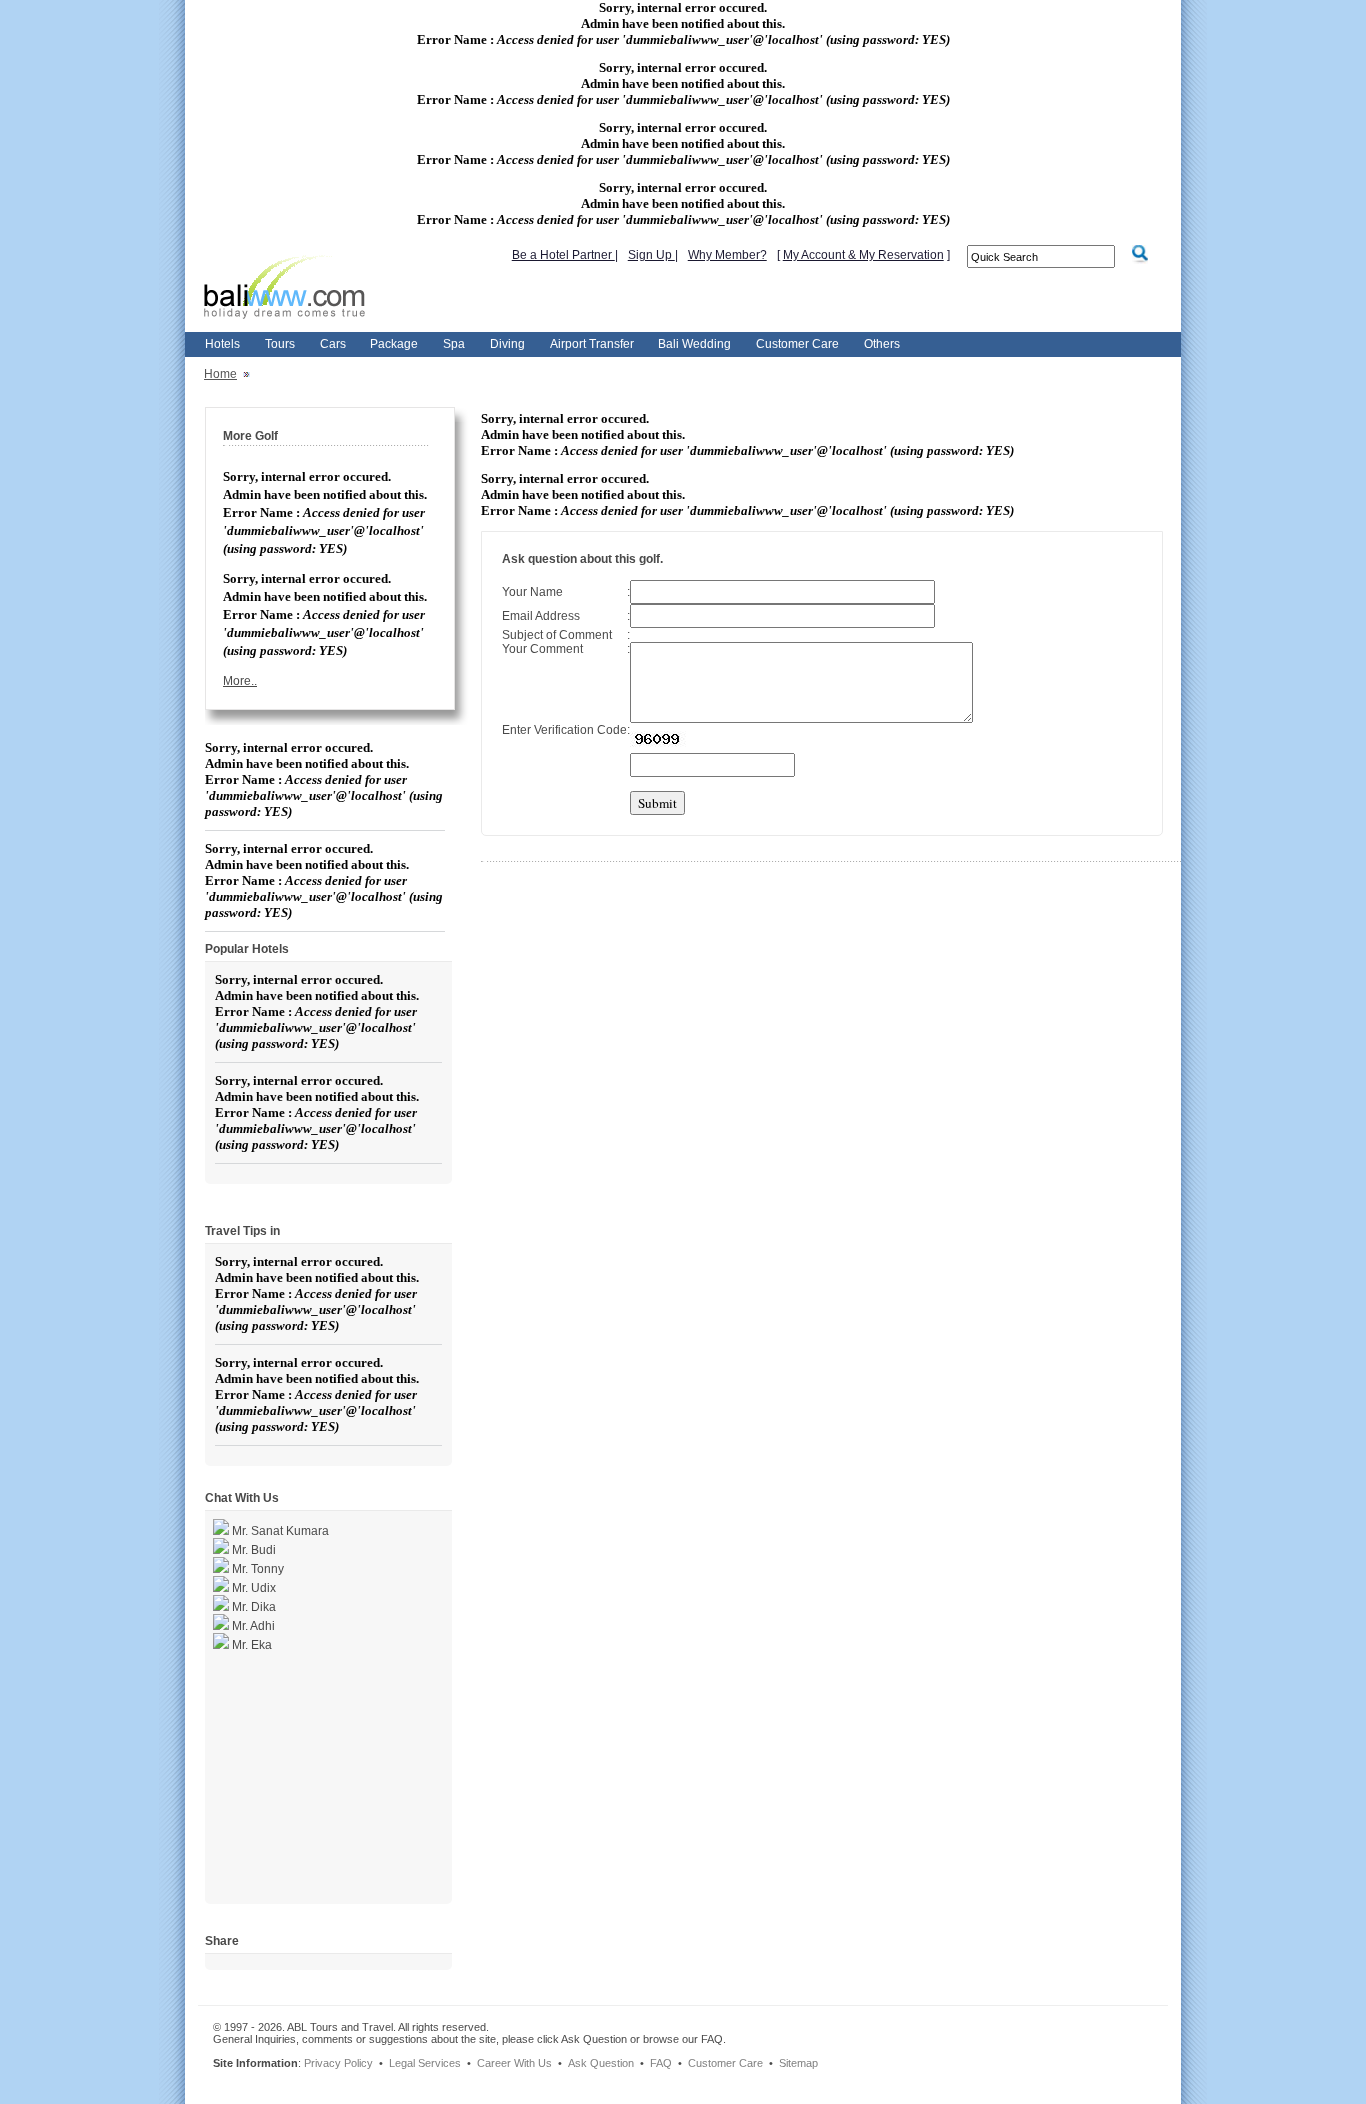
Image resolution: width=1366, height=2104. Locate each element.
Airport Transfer (592, 344)
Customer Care (797, 344)
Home (220, 374)
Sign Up (651, 255)
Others (882, 344)
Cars (333, 344)
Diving (507, 344)
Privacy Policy (338, 2063)
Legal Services (425, 2063)
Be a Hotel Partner (563, 255)
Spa (454, 344)
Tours (280, 344)
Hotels (222, 344)
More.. (240, 681)
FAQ (661, 2063)
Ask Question (601, 2063)
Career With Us (514, 2063)
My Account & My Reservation (863, 255)
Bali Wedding (694, 344)
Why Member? (727, 255)
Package (394, 344)
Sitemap (798, 2063)
